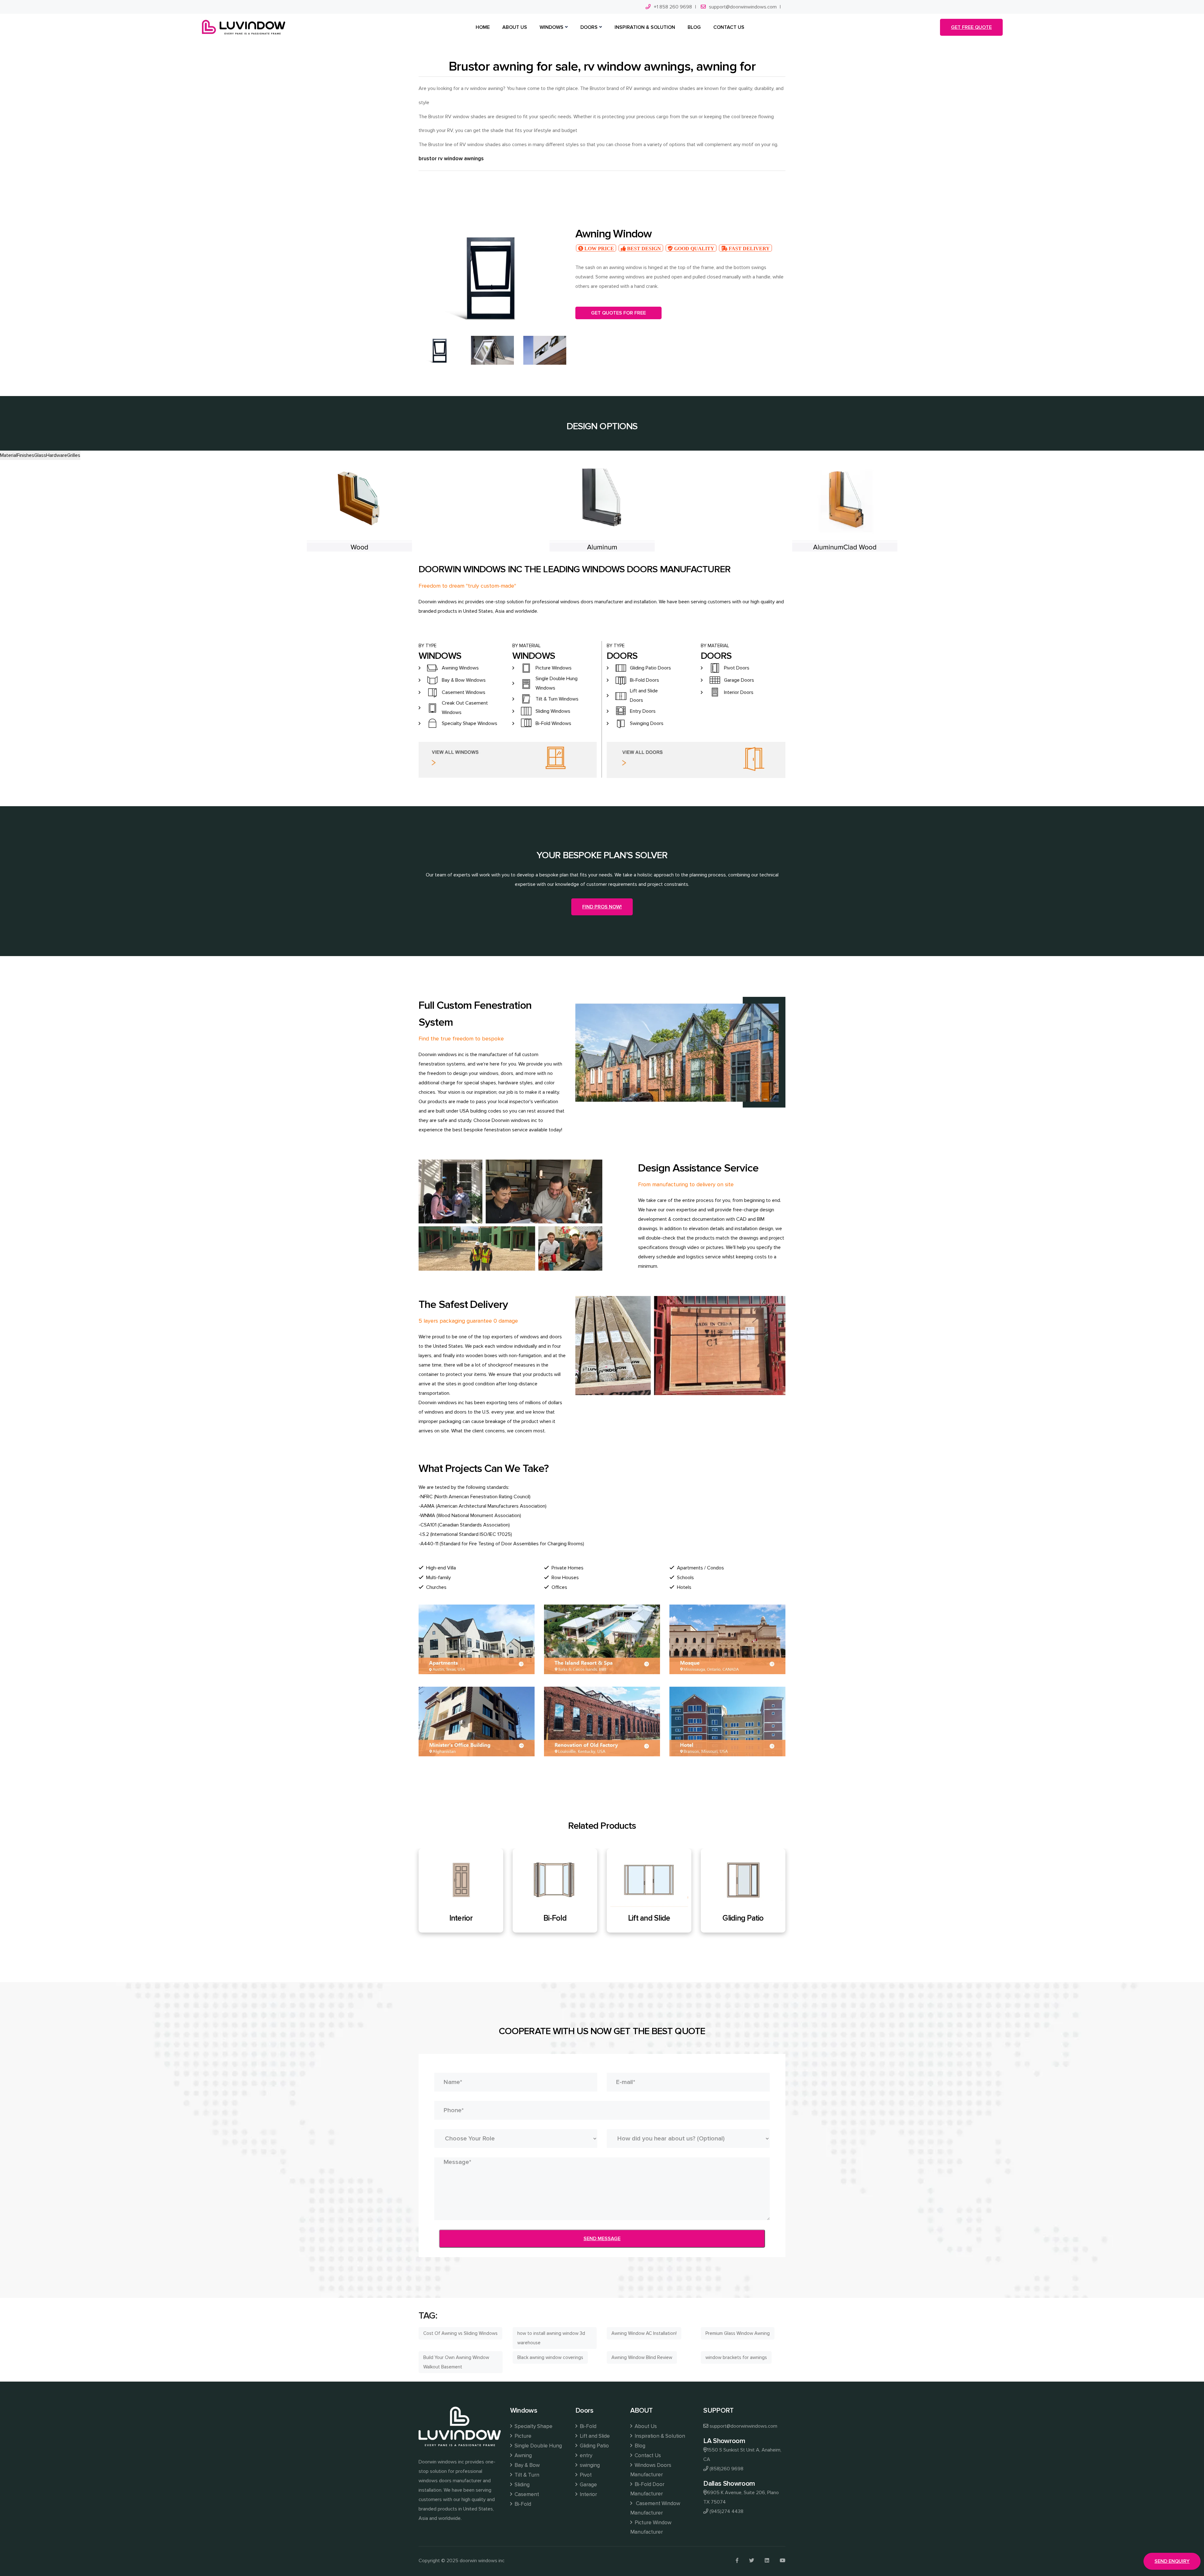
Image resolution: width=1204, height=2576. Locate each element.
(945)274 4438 (726, 2511)
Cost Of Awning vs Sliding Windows (460, 2333)
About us (515, 27)
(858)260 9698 (726, 2469)
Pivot (649, 1918)
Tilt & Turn (527, 2475)
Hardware (57, 455)
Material (8, 455)
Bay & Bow (527, 2465)
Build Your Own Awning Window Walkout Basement (456, 2362)
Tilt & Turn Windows (557, 699)
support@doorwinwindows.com (743, 7)
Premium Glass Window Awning (738, 2333)
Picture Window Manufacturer (651, 2527)
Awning (523, 2455)
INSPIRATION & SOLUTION (645, 27)
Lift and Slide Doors (644, 696)
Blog (640, 2446)
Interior (588, 2494)
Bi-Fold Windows (553, 723)
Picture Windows (554, 668)
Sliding (522, 2485)
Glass (40, 455)
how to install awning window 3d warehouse (551, 2338)
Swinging (555, 1918)
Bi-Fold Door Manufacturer (647, 2489)
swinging (590, 2465)
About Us (646, 2426)
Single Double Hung (538, 2446)
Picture (523, 2436)
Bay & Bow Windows (464, 680)
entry (586, 2455)
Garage (743, 1918)
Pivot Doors (737, 668)
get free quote (971, 27)
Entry (461, 1918)
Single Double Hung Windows (557, 683)
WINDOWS (552, 27)
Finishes (26, 455)
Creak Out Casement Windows (465, 708)
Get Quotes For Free (618, 313)
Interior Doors (739, 692)
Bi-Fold (523, 2504)
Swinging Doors (647, 723)
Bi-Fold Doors (644, 680)
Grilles (74, 455)
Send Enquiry (1172, 2561)
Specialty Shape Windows (470, 723)
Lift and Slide (595, 2436)
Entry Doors (643, 711)
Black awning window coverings (550, 2357)
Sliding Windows (553, 711)
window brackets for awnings (736, 2357)
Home (483, 27)
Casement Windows (464, 692)
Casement (527, 2494)
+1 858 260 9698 (673, 7)
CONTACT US (729, 27)
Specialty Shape (533, 2426)
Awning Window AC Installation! (644, 2333)
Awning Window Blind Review (642, 2357)
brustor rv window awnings (451, 159)
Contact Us (648, 2455)
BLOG (694, 27)
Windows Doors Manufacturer (651, 2470)
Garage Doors (739, 680)
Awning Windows (460, 668)
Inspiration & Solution (660, 2436)
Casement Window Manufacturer (655, 2508)
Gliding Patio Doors (650, 668)
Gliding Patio (594, 2446)
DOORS (589, 27)
